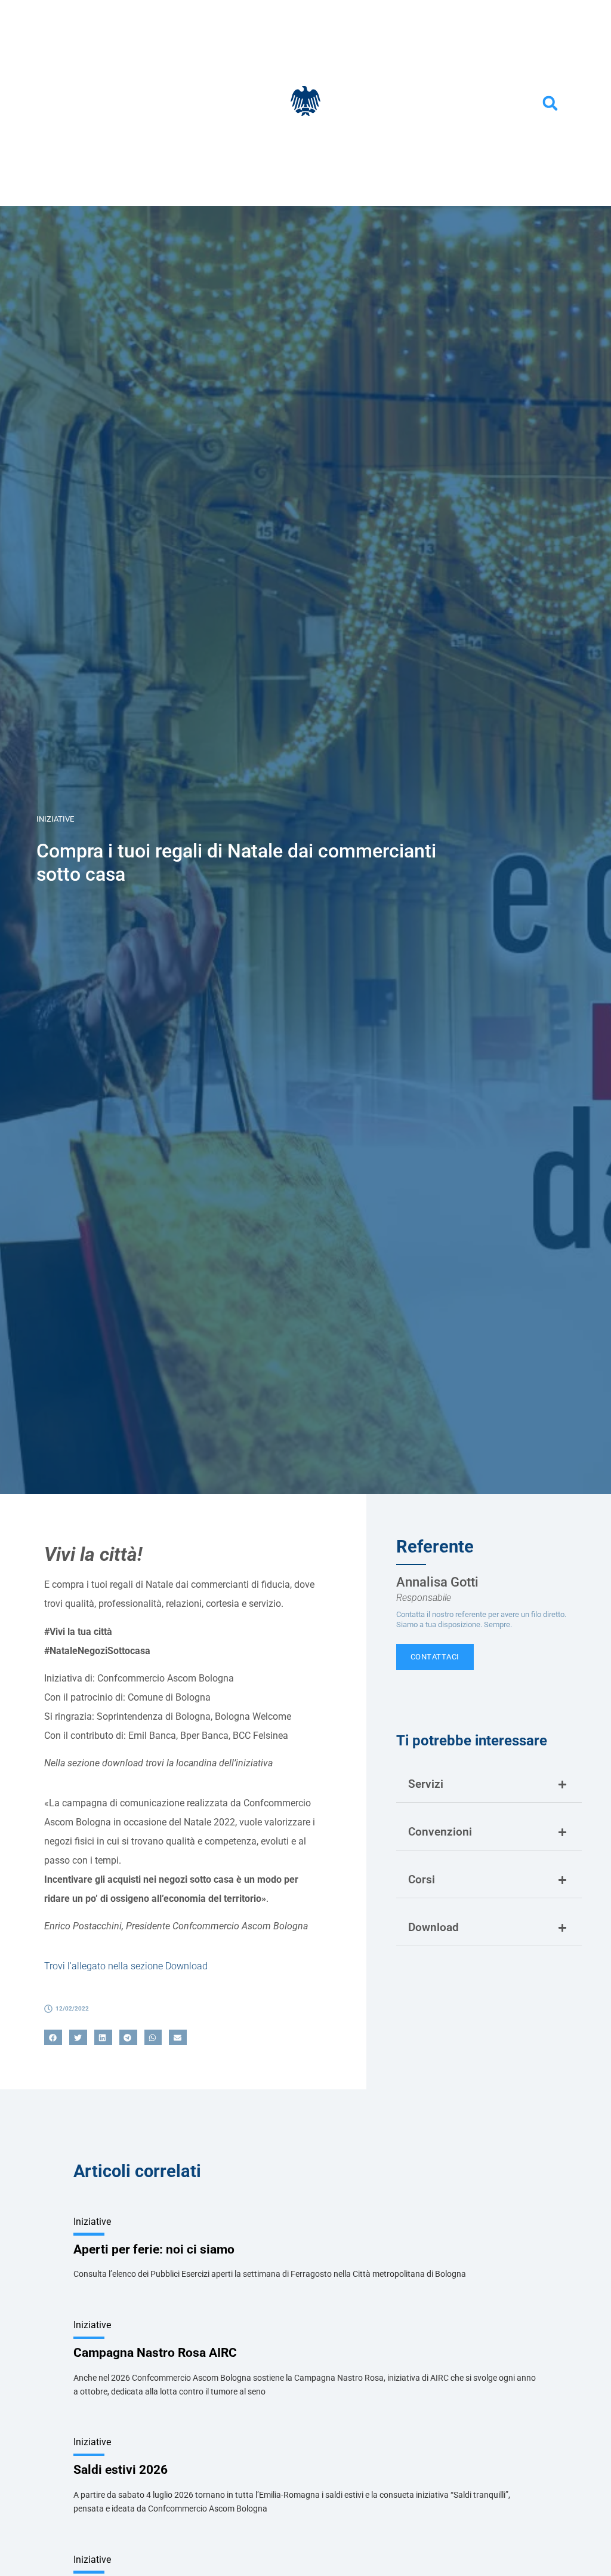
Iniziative (55, 819)
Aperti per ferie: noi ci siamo (154, 2249)
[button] (550, 103)
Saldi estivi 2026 (121, 2470)
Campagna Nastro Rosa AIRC (155, 2353)
